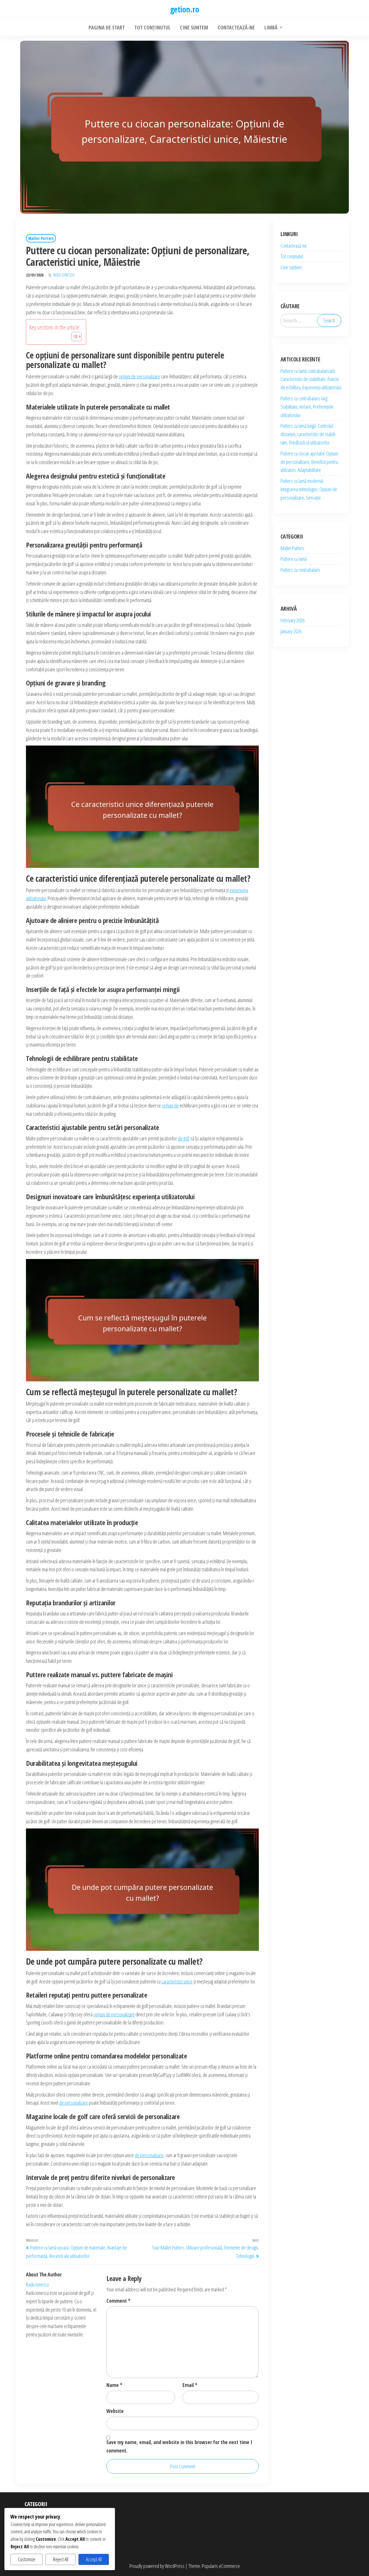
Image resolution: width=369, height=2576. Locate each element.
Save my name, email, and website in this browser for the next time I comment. (179, 2446)
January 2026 (291, 631)
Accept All (94, 2559)
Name (114, 2385)
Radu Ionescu (64, 275)
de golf (184, 1138)
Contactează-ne (294, 246)
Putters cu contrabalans (300, 570)
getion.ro (184, 9)
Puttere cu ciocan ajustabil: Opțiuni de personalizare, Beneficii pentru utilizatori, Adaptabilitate (309, 462)
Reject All (61, 2559)
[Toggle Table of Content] (74, 337)
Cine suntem (291, 267)
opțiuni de (170, 1105)
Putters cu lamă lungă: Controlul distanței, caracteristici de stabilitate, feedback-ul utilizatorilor (308, 434)
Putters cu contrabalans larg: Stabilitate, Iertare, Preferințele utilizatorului (307, 407)
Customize (27, 2559)
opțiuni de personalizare (139, 376)
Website (115, 2411)
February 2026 (292, 620)
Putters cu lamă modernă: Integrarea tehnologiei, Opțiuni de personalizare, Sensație (309, 489)
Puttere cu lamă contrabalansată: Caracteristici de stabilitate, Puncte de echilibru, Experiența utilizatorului (311, 379)
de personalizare (74, 2103)
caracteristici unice (177, 1981)
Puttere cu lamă (294, 559)
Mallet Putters (41, 238)
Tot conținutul (292, 256)
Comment (118, 2301)
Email (190, 2385)
